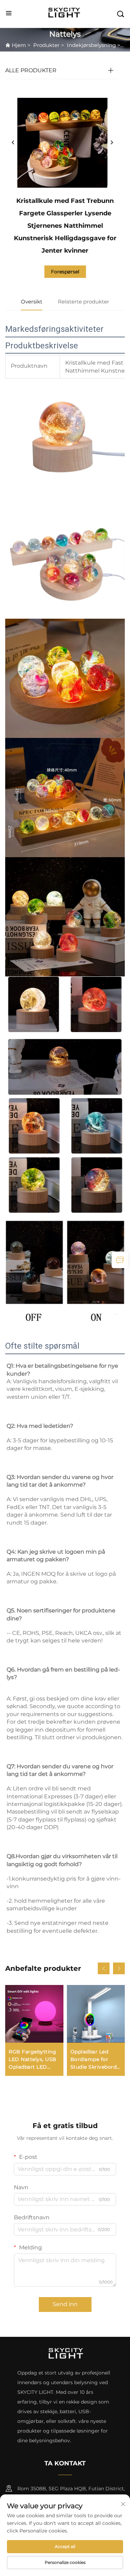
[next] (112, 143)
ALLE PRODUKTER (31, 70)
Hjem (19, 45)
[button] (104, 1968)
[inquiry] (120, 1260)
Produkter (46, 45)
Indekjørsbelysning (91, 45)
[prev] (13, 143)
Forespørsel (65, 272)
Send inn (65, 2304)
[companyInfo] (66, 13)
